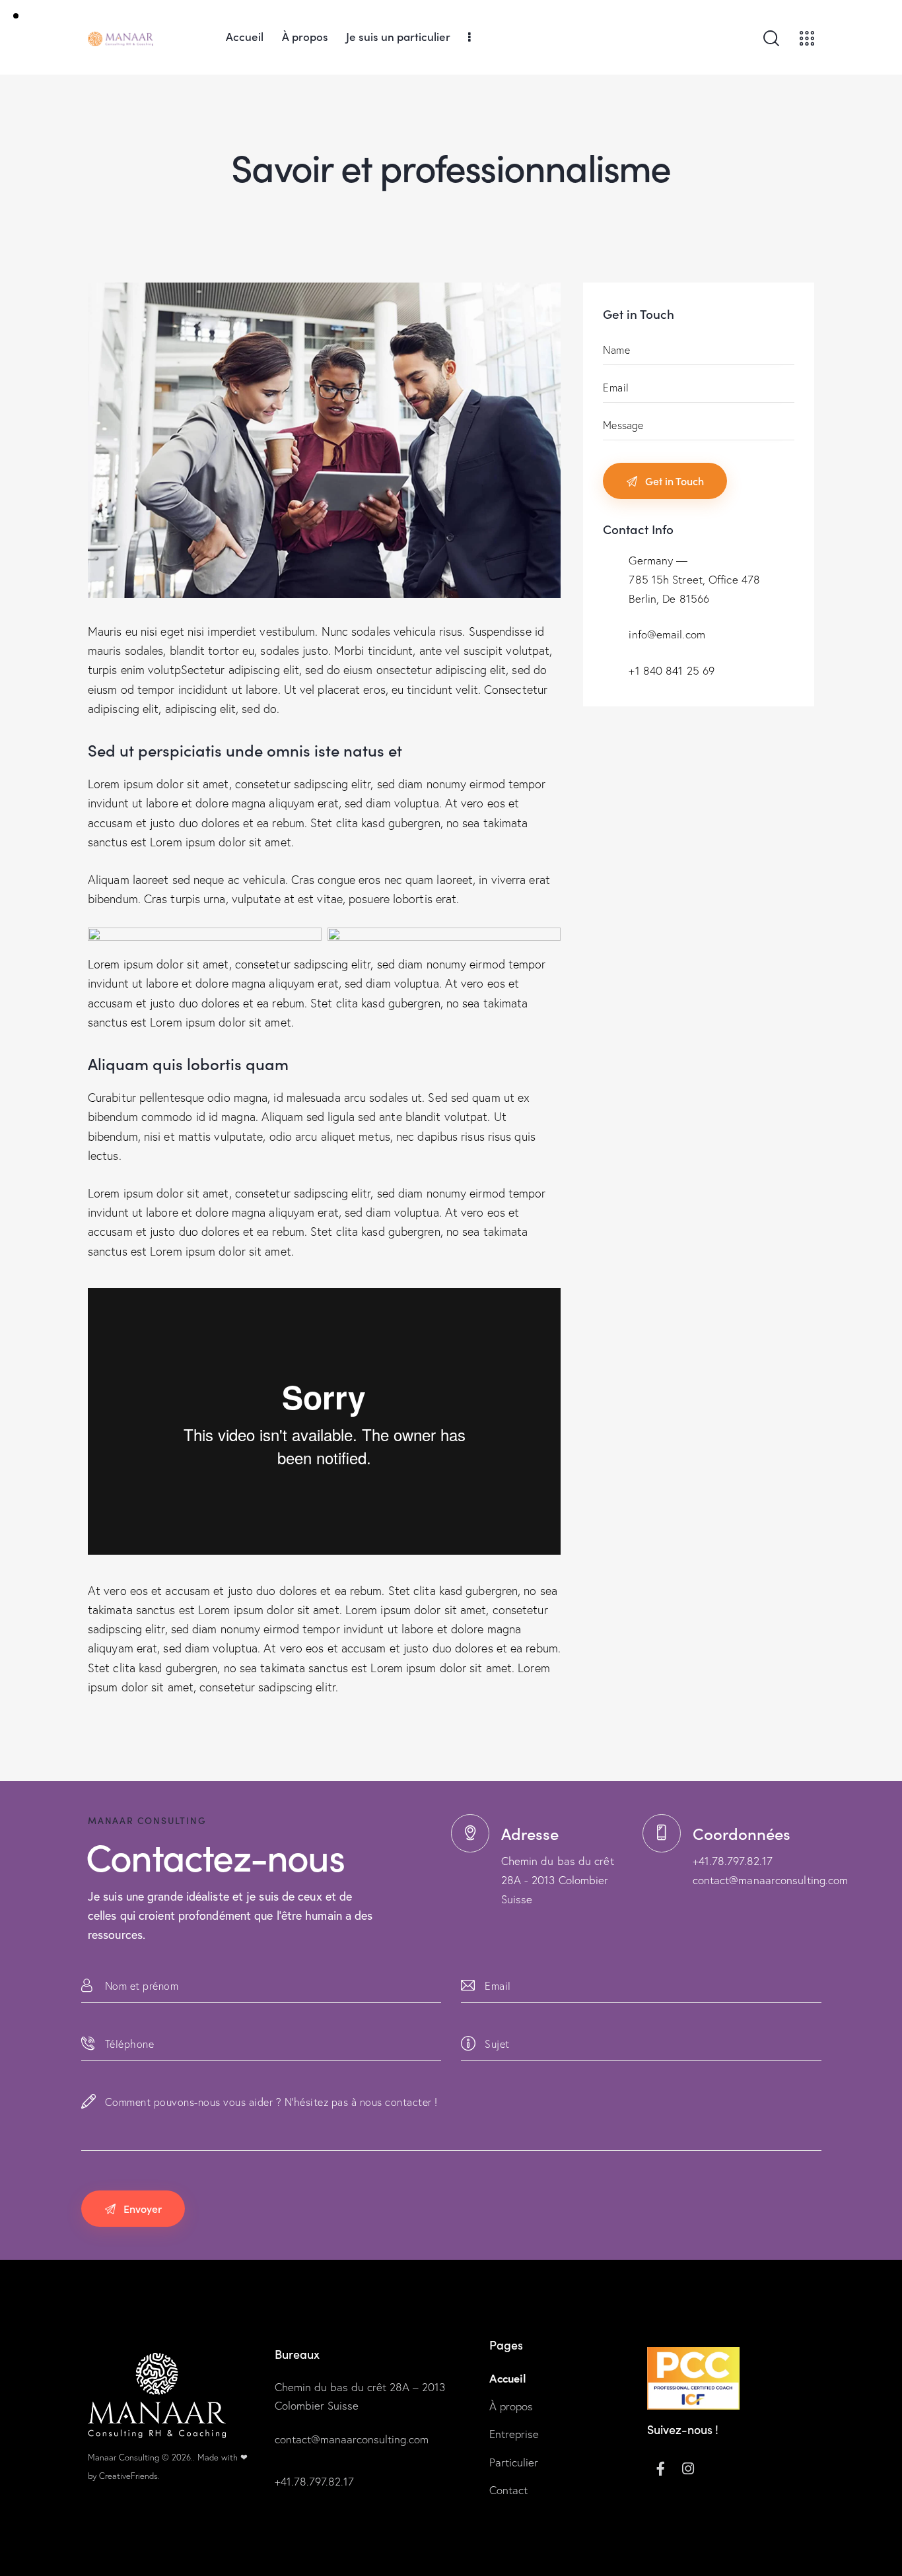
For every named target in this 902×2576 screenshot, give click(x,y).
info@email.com (667, 634)
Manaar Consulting (123, 2457)
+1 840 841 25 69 (672, 670)
